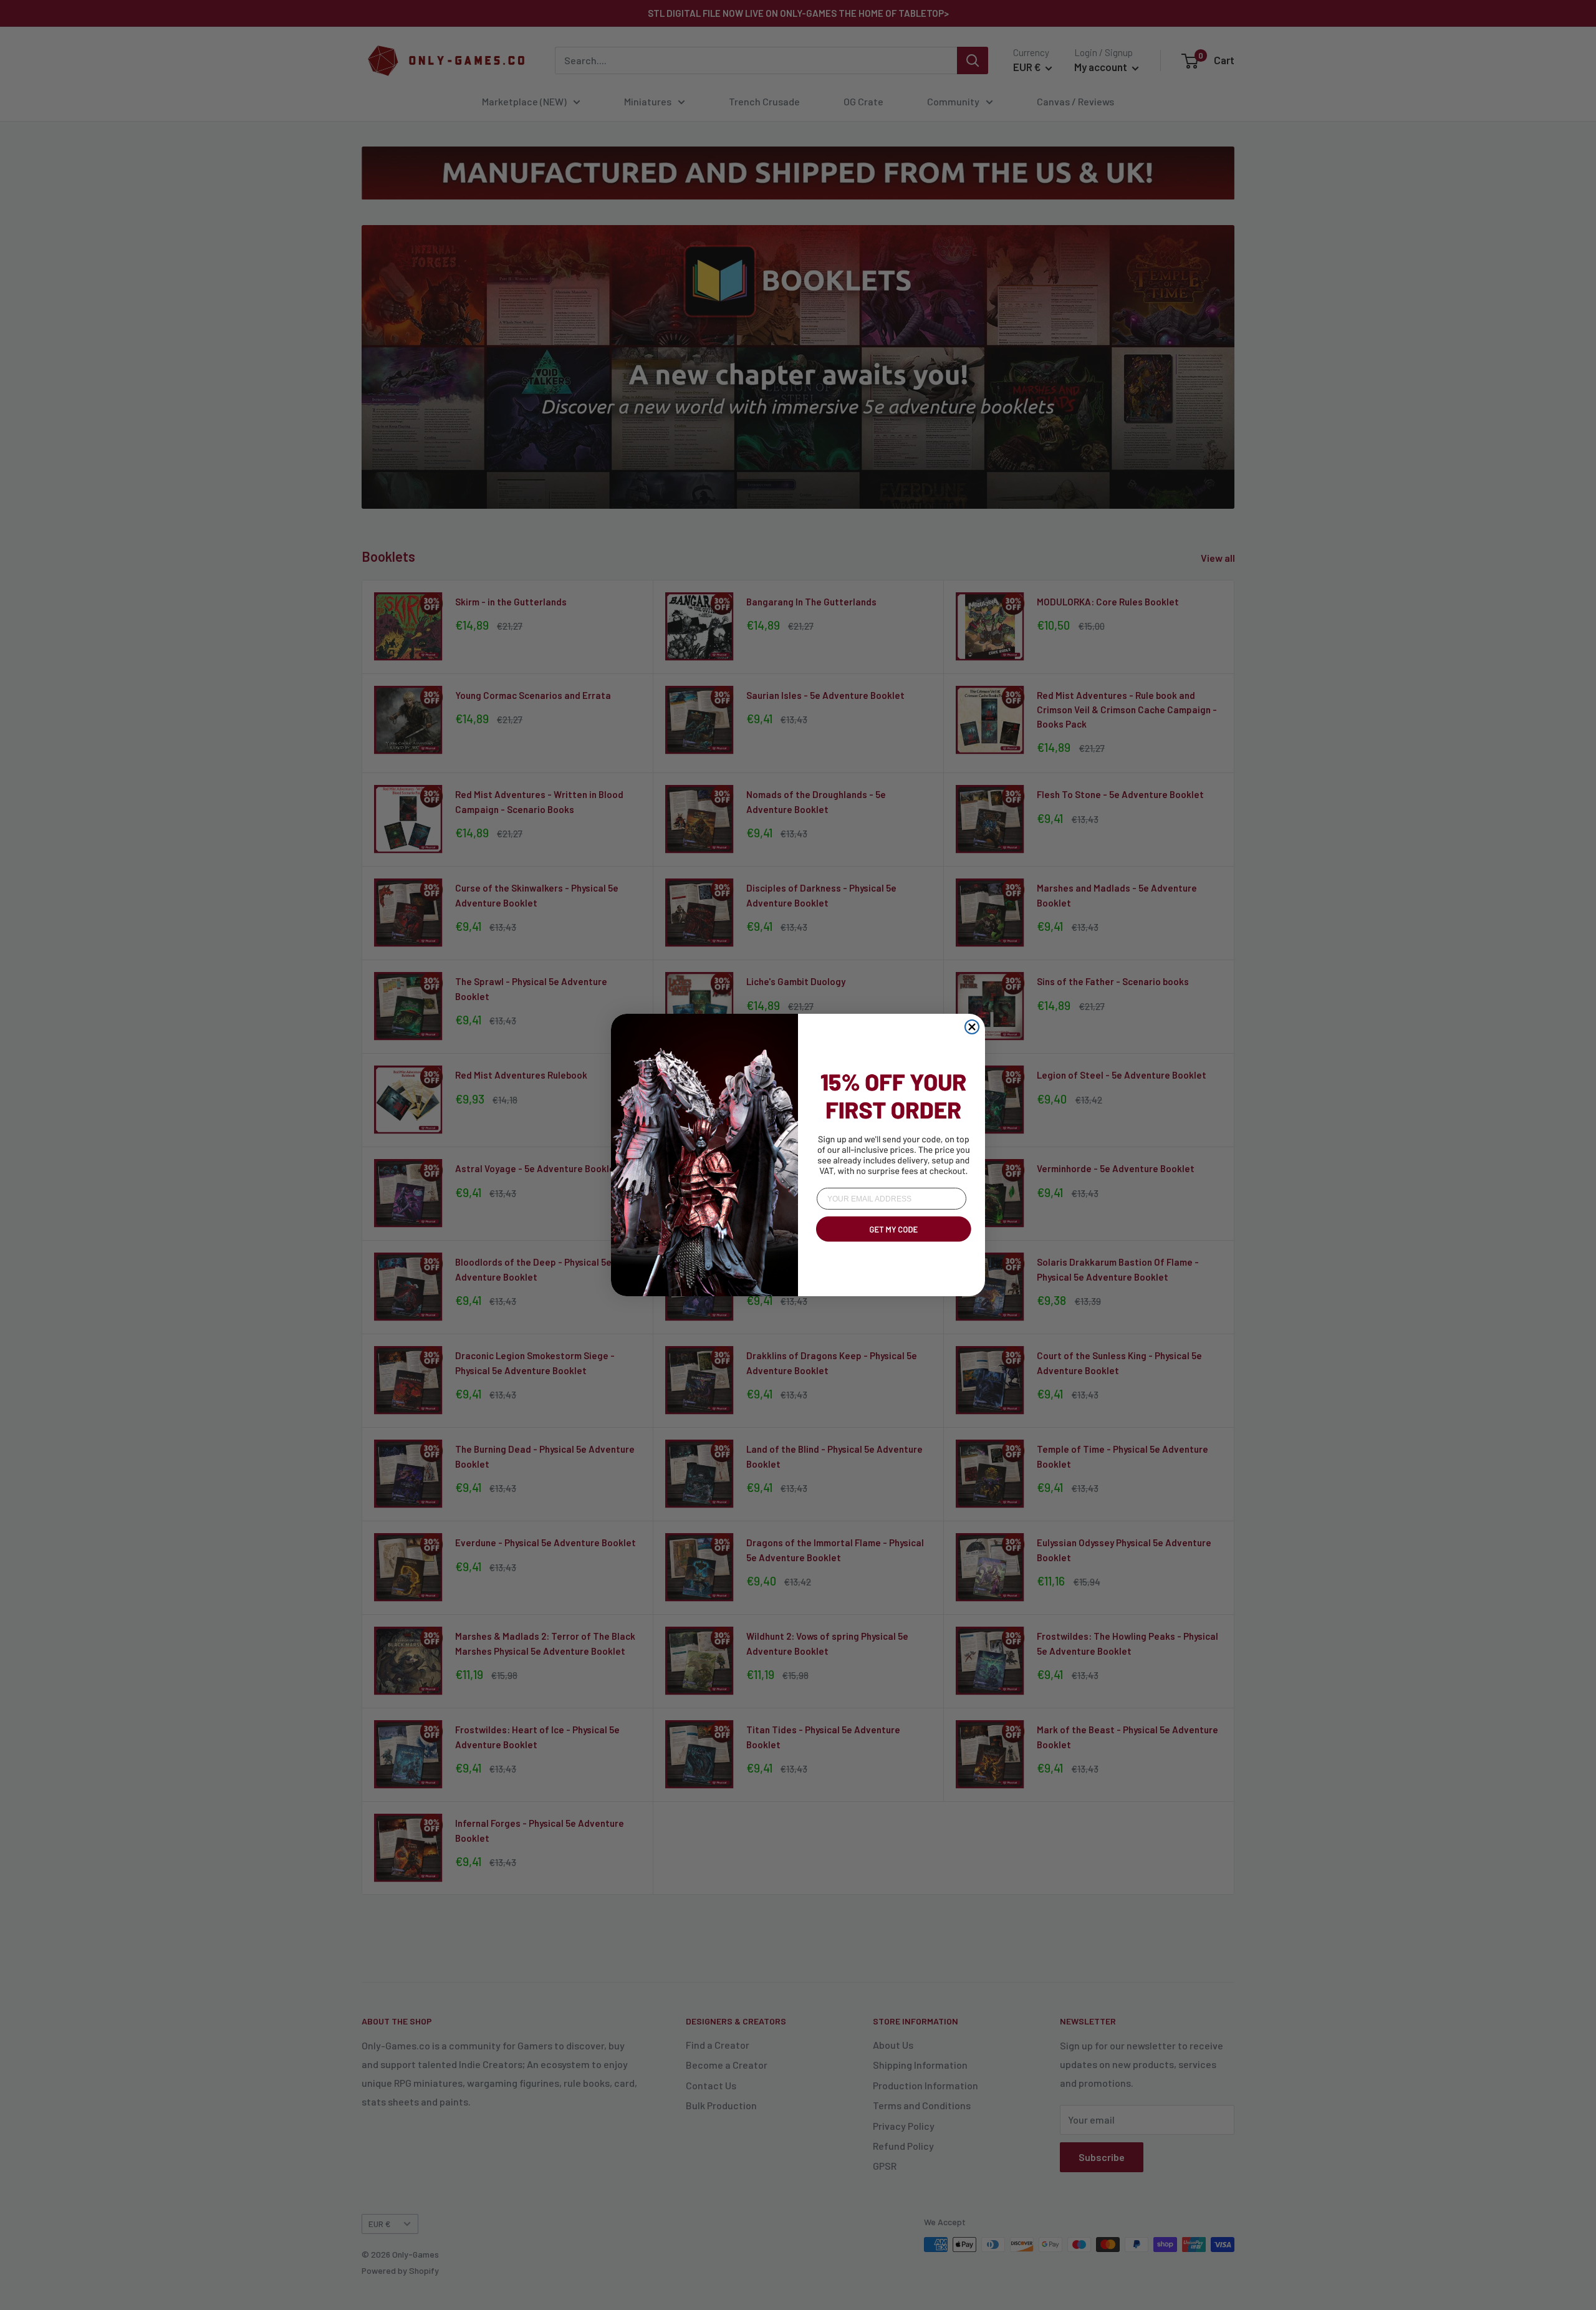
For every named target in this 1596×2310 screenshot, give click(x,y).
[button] (892, 1244)
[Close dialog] (972, 1027)
